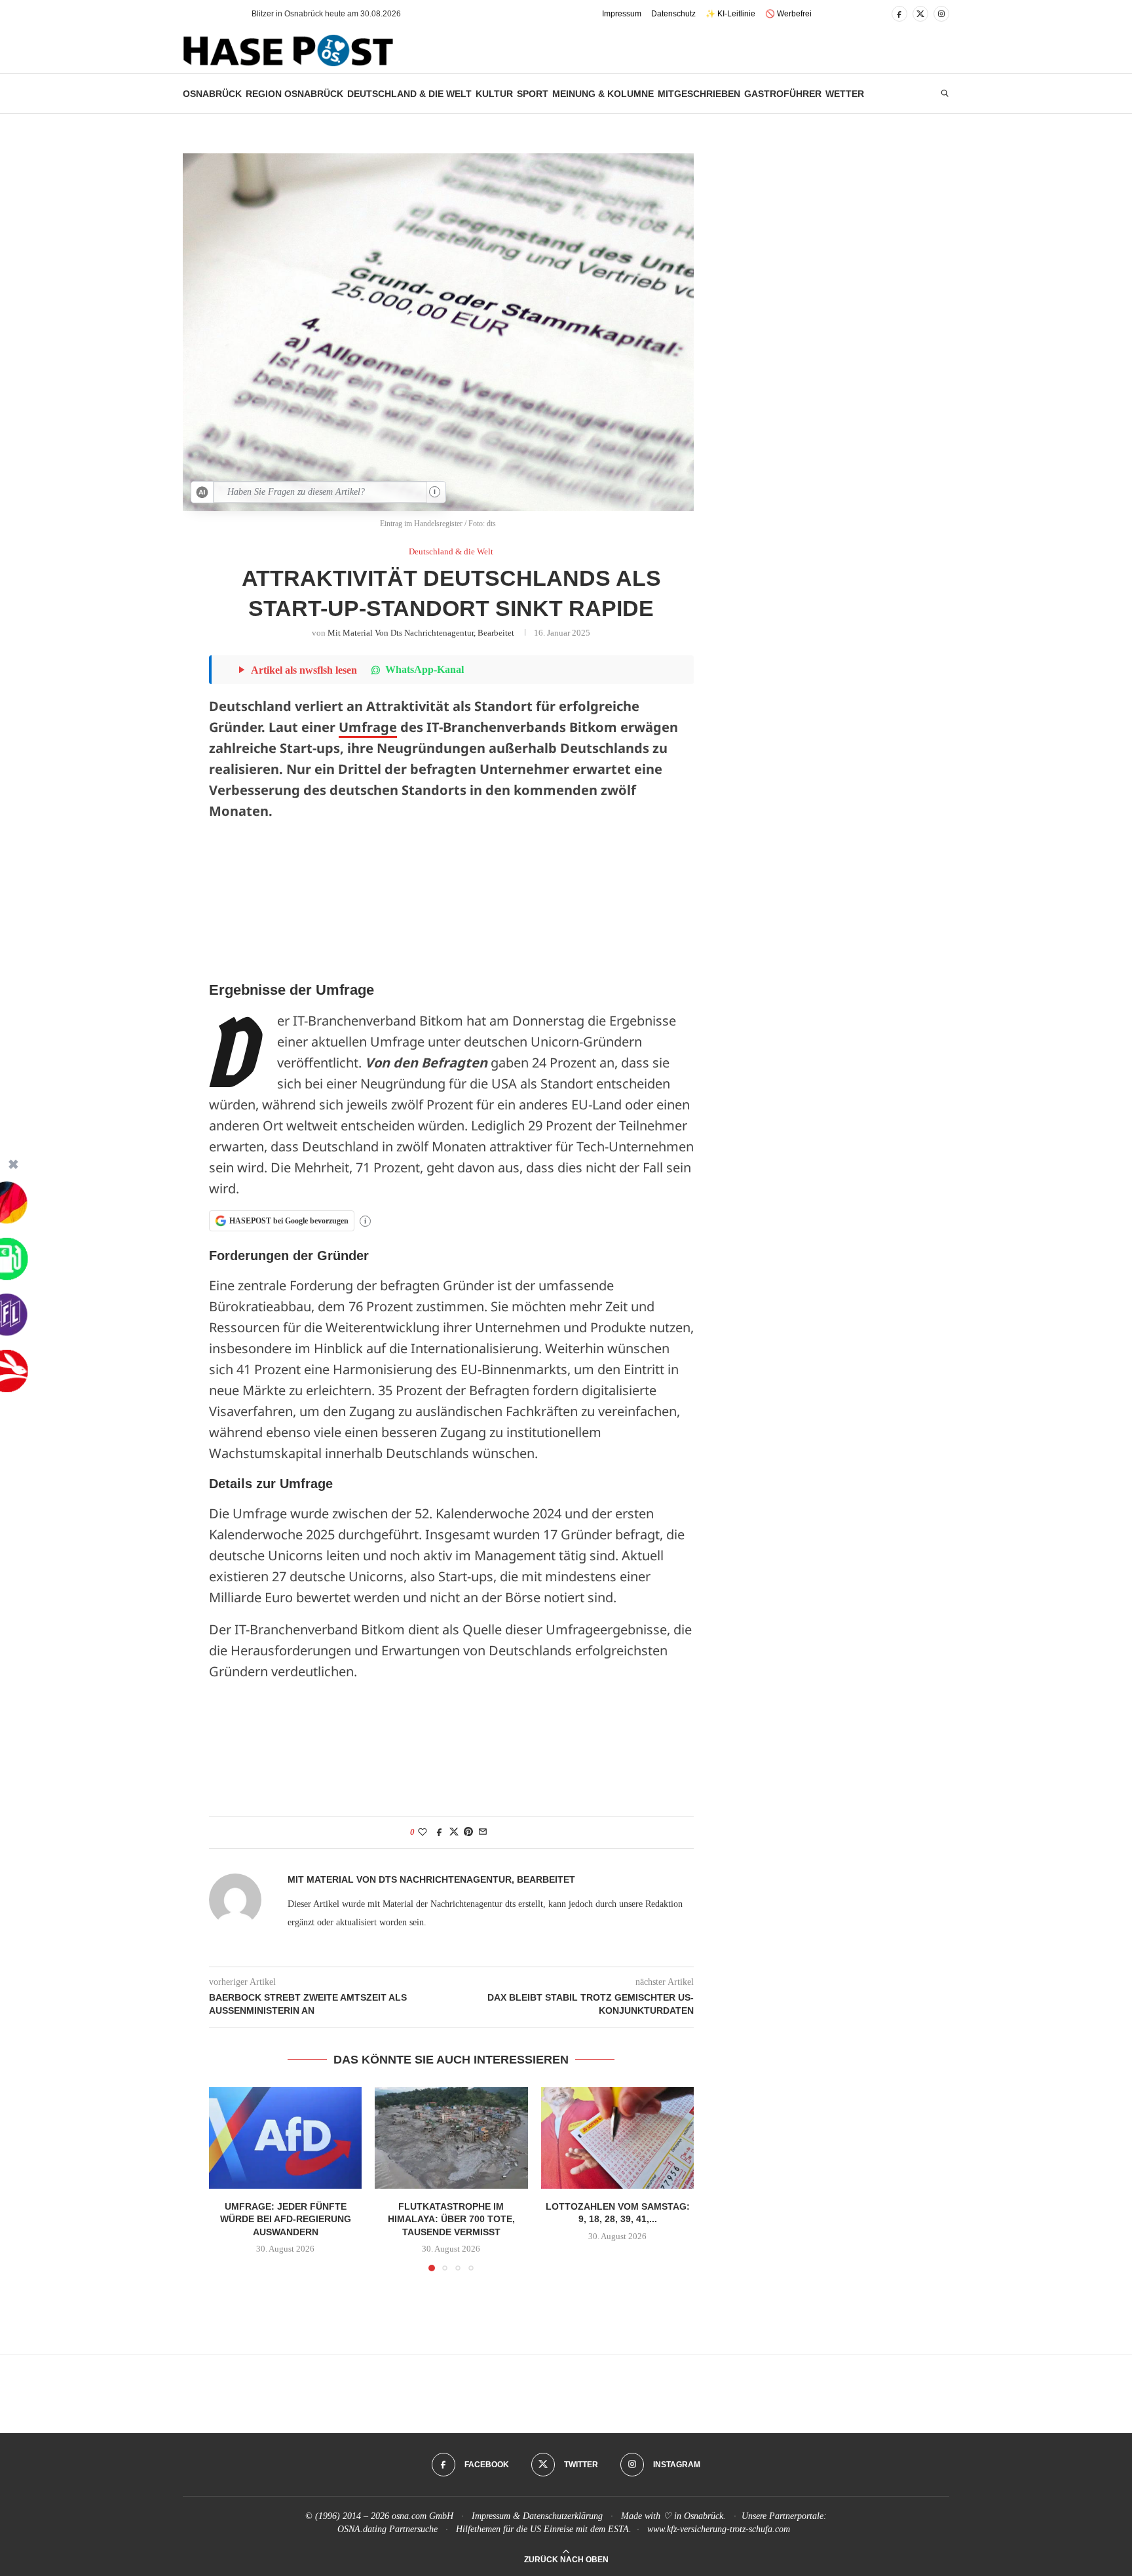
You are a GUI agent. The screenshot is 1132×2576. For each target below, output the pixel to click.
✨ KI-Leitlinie (730, 14)
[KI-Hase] (202, 492)
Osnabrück (212, 94)
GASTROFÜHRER (783, 94)
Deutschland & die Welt (409, 94)
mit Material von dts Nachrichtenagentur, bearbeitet (421, 633)
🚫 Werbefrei (788, 14)
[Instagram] (941, 14)
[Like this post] (423, 1832)
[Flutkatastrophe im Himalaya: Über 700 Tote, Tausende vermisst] (451, 2138)
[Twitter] (920, 14)
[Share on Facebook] (440, 1832)
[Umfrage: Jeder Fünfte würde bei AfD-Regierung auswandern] (285, 2138)
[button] (218, 14)
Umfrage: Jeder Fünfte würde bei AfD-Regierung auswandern (286, 2219)
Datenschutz (673, 14)
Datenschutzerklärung (563, 2516)
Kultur (494, 94)
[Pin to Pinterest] (468, 1832)
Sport (533, 94)
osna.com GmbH (423, 2516)
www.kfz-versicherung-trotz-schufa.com (719, 2529)
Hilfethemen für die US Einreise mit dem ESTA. (544, 2529)
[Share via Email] (483, 1832)
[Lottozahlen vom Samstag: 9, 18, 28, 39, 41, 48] (617, 2138)
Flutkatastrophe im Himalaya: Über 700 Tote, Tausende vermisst (451, 2219)
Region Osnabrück (294, 94)
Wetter (845, 94)
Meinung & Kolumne (603, 94)
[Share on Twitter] (454, 1832)
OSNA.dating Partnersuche (387, 2529)
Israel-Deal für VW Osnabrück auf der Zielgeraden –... (347, 14)
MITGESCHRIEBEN (699, 94)
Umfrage (368, 727)
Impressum (622, 14)
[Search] (945, 94)
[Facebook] (899, 14)
